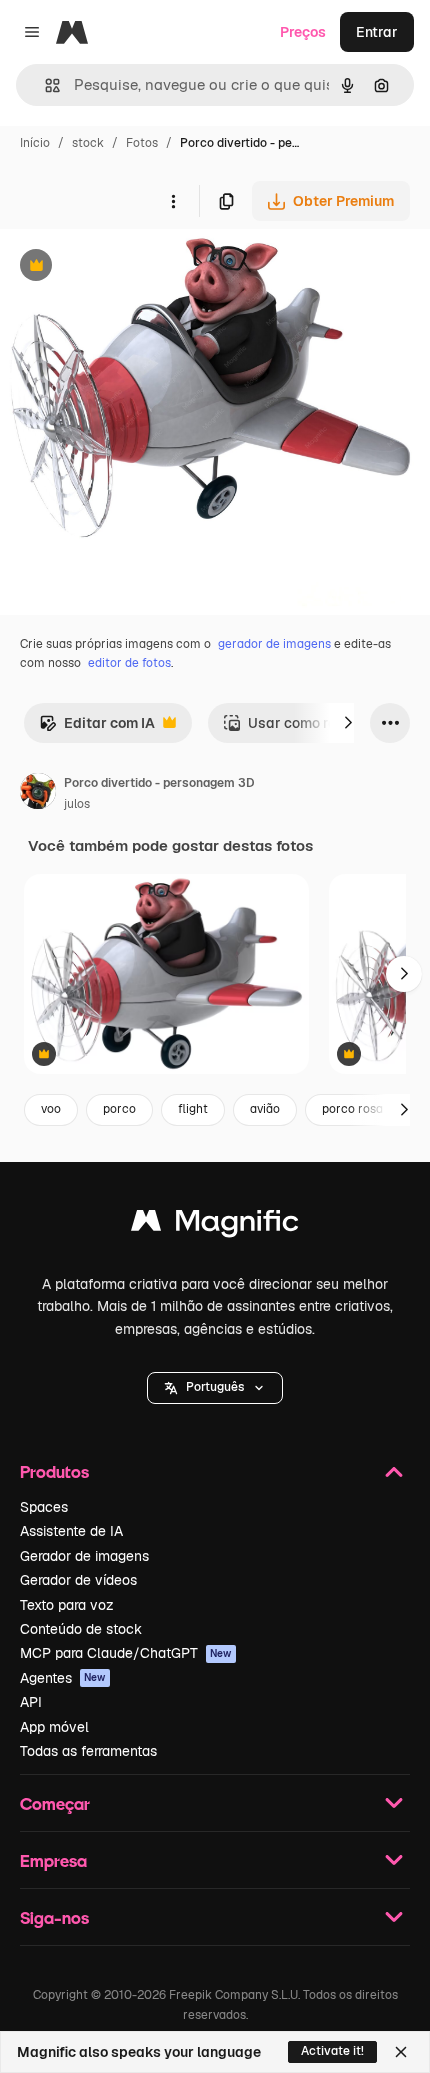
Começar (55, 1803)
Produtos (54, 1471)
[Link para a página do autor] (38, 794)
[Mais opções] (173, 201)
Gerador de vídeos (78, 1580)
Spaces (44, 1507)
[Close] (401, 2052)
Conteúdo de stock (81, 1629)
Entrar (377, 32)
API (31, 1702)
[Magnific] (215, 1225)
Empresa (53, 1860)
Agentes (63, 1678)
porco (119, 1109)
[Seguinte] (348, 723)
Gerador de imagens (84, 1556)
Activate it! (332, 2051)
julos (77, 804)
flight (193, 1109)
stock (88, 143)
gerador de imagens (274, 644)
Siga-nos (54, 1917)
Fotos (142, 143)
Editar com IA (97, 728)
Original (128, 267)
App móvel (54, 1727)
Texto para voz (67, 1605)
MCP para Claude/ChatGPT (126, 1653)
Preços (303, 32)
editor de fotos (129, 663)
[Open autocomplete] (44, 85)
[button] (215, 1388)
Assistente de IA (71, 1531)
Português (215, 1387)
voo (51, 1109)
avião (265, 1109)
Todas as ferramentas (88, 1751)
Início (35, 143)
